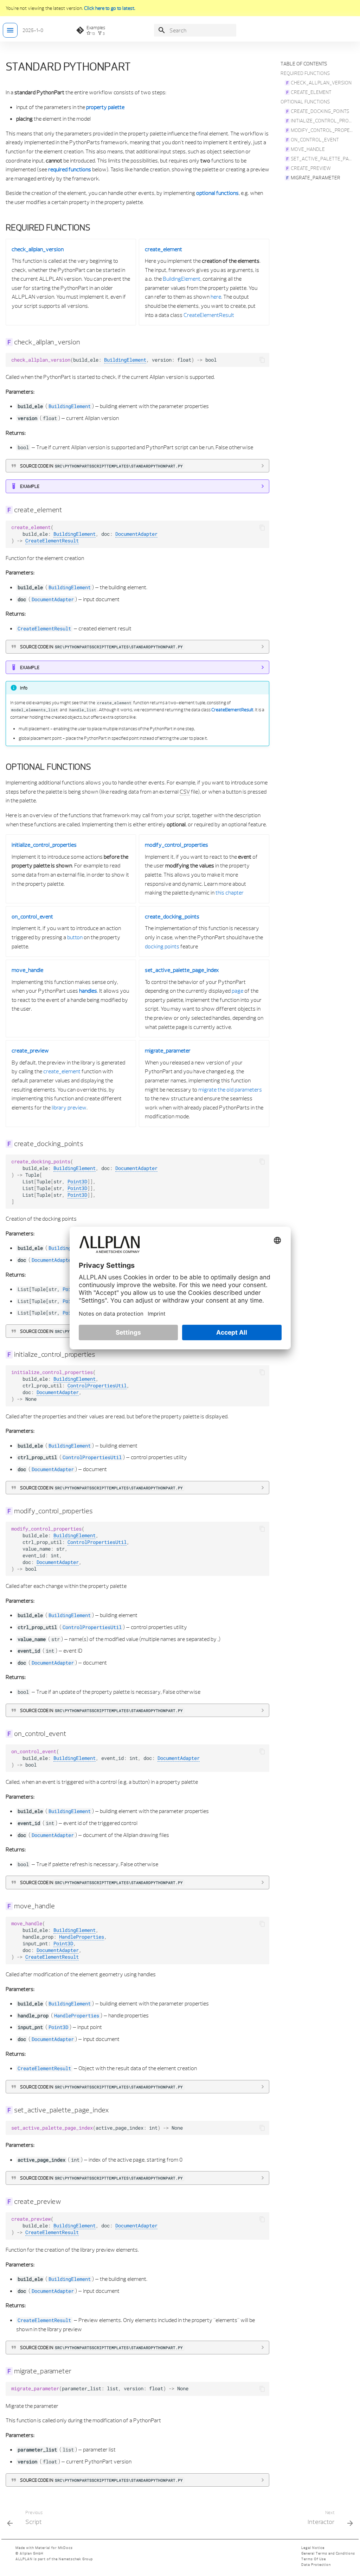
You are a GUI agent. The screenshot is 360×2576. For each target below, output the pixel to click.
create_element (62, 1071)
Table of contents (304, 64)
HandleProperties (82, 1937)
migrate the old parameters (230, 1089)
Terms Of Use (314, 2559)
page (237, 991)
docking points (162, 946)
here (216, 297)
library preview (69, 1107)
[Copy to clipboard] (262, 360)
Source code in (101, 466)
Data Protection (316, 2565)
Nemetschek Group (76, 2559)
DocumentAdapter (136, 534)
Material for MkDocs (54, 2548)
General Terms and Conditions (328, 2553)
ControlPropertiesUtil (97, 1386)
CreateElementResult (209, 315)
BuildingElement (182, 279)
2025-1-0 (33, 30)
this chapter (230, 892)
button (75, 937)
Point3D (77, 1182)
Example (30, 486)
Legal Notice (313, 2548)
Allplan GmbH (31, 2553)
